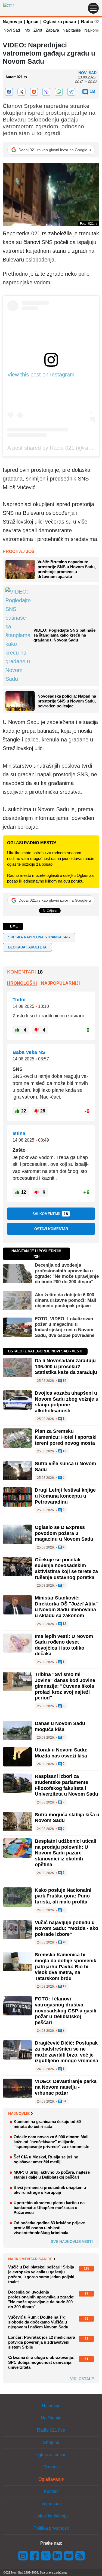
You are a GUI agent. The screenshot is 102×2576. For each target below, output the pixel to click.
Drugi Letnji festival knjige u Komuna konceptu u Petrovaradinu (65, 1496)
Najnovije (12, 22)
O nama (51, 2467)
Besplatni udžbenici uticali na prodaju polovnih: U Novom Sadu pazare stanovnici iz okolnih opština (66, 1853)
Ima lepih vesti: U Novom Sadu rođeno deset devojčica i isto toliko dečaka (64, 1645)
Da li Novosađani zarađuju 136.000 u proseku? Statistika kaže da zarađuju (66, 1366)
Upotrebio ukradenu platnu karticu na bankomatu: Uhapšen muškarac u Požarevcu (49, 2208)
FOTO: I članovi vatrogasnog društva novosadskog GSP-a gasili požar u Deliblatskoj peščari (66, 2011)
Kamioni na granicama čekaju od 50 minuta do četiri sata (47, 2124)
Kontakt (51, 2491)
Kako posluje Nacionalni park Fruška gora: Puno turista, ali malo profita (63, 1896)
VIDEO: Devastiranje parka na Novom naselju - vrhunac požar (66, 2087)
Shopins (51, 2442)
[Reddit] (34, 92)
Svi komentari (50, 1214)
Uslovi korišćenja (51, 2516)
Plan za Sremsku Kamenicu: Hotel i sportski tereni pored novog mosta (66, 1437)
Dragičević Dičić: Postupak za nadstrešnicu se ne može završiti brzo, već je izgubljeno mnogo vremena (67, 2052)
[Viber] (47, 92)
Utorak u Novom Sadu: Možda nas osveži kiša (61, 1753)
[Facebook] (9, 92)
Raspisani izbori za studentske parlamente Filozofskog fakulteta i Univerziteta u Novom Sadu (67, 1785)
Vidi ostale (82, 2379)
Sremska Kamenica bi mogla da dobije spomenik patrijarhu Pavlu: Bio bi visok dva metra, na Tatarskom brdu (66, 1966)
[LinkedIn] (57, 2555)
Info (27, 30)
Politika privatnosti (51, 2528)
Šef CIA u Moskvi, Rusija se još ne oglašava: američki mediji (46, 2159)
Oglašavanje (51, 2479)
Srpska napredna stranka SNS (39, 937)
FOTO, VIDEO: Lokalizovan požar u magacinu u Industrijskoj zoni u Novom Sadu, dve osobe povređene (65, 1327)
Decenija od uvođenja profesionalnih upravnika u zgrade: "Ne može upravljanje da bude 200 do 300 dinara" (67, 1273)
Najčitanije (72, 30)
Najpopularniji (60, 983)
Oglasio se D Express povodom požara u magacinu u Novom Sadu (64, 1533)
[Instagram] (23, 2555)
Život (38, 30)
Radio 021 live (51, 2430)
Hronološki (22, 983)
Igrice (33, 22)
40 (64, 1942)
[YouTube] (69, 2555)
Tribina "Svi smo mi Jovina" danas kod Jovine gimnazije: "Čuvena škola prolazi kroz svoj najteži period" (65, 1686)
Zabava (52, 30)
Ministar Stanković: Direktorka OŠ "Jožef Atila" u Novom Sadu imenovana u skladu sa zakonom (66, 1607)
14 (64, 1381)
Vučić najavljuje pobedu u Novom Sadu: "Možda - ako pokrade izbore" (67, 1928)
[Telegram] (71, 92)
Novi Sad (12, 30)
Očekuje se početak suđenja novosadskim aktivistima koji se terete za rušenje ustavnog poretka (66, 1569)
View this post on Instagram (41, 375)
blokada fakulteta (27, 947)
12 (64, 1451)
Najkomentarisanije (30, 2259)
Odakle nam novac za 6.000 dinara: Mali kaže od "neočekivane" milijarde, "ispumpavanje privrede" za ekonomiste (51, 2142)
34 (64, 2101)
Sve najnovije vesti (72, 2242)
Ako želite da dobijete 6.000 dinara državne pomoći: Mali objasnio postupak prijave (66, 1300)
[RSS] (80, 2555)
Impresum (51, 2504)
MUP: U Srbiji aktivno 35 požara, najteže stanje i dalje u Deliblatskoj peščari (52, 2175)
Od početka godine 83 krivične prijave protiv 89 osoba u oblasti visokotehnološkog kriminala (49, 2228)
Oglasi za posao (60, 22)
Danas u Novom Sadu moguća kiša (60, 1726)
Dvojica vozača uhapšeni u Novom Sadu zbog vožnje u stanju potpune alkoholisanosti (67, 1402)
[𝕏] (21, 92)
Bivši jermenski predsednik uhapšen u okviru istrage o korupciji (50, 2190)
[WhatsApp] (59, 92)
